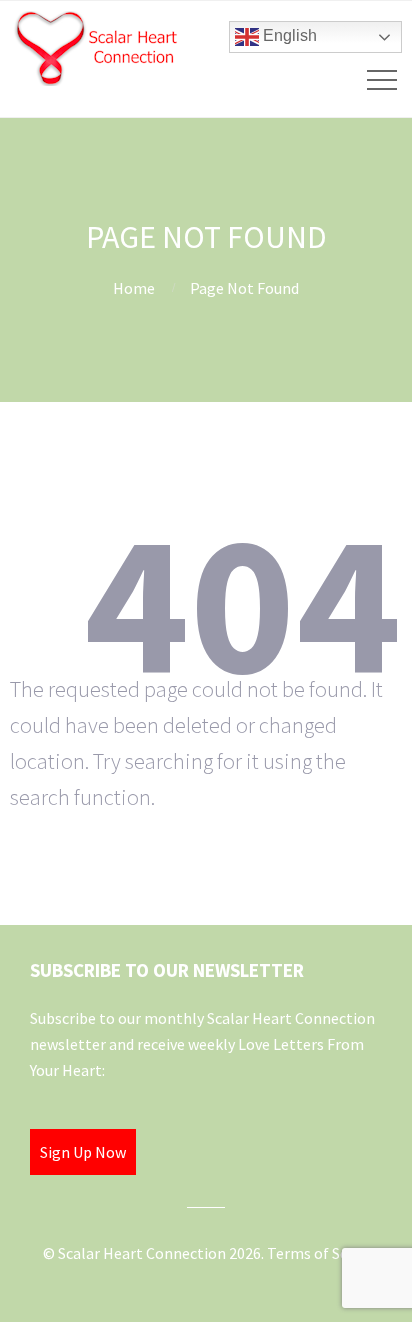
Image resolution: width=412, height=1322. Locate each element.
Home (134, 288)
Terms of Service (323, 1253)
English (288, 35)
